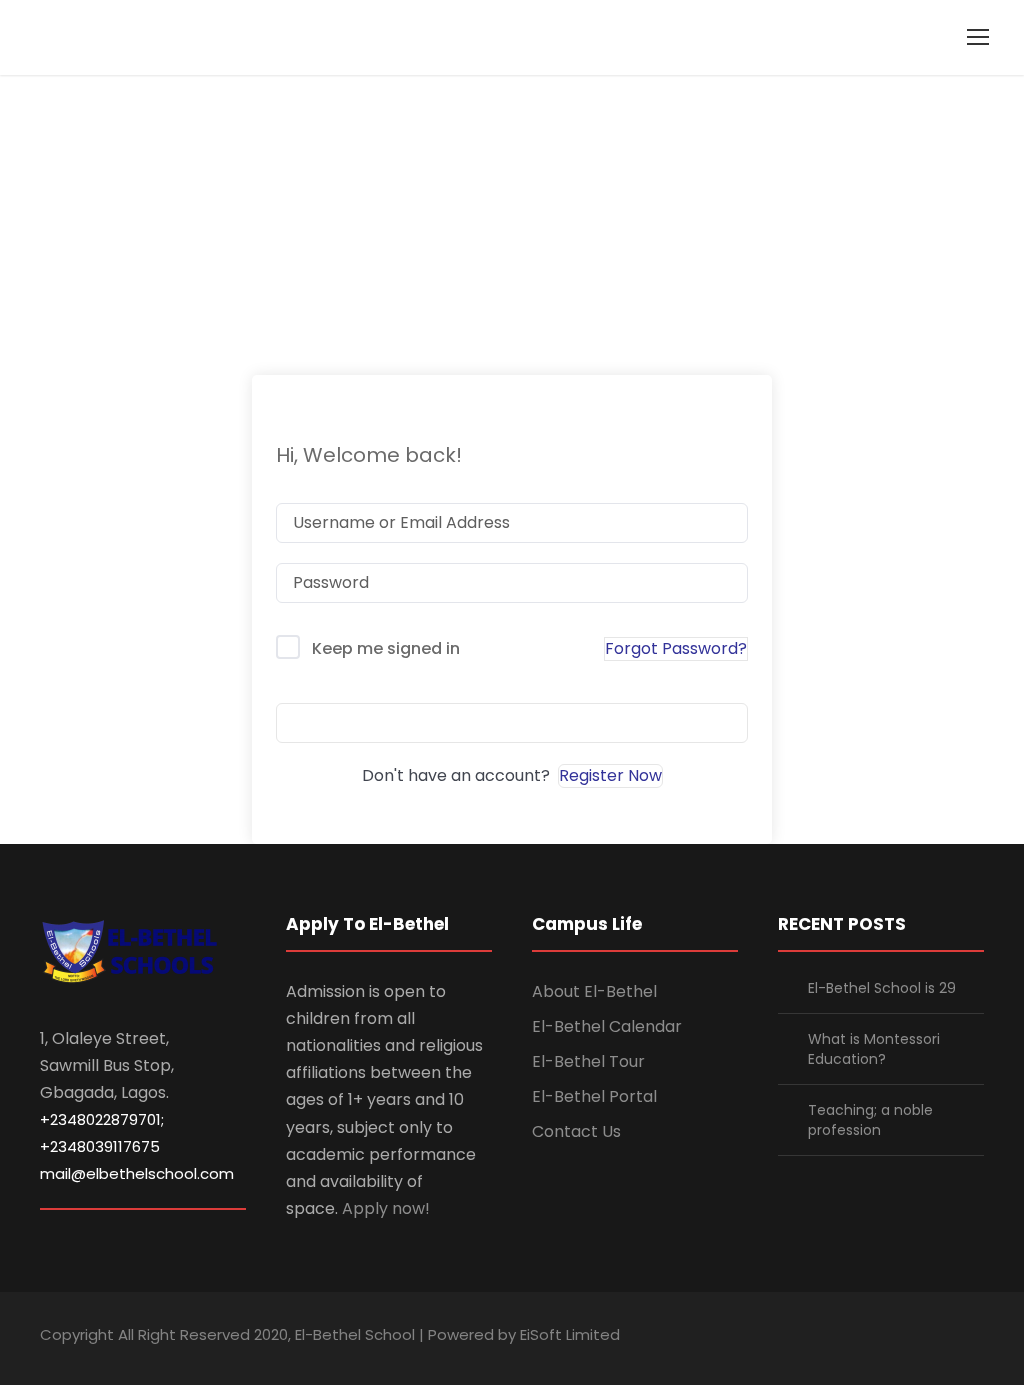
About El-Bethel (594, 991)
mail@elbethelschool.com (137, 1173)
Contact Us (576, 1131)
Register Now (610, 775)
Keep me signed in (386, 648)
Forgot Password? (676, 648)
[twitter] (941, 1337)
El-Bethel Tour (588, 1061)
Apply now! (386, 1208)
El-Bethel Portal (594, 1096)
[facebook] (836, 1337)
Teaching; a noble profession (870, 1120)
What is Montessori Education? (874, 1049)
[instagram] (976, 1337)
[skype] (906, 1337)
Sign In (512, 722)
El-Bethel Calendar (607, 1026)
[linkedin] (871, 1337)
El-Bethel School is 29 (882, 988)
